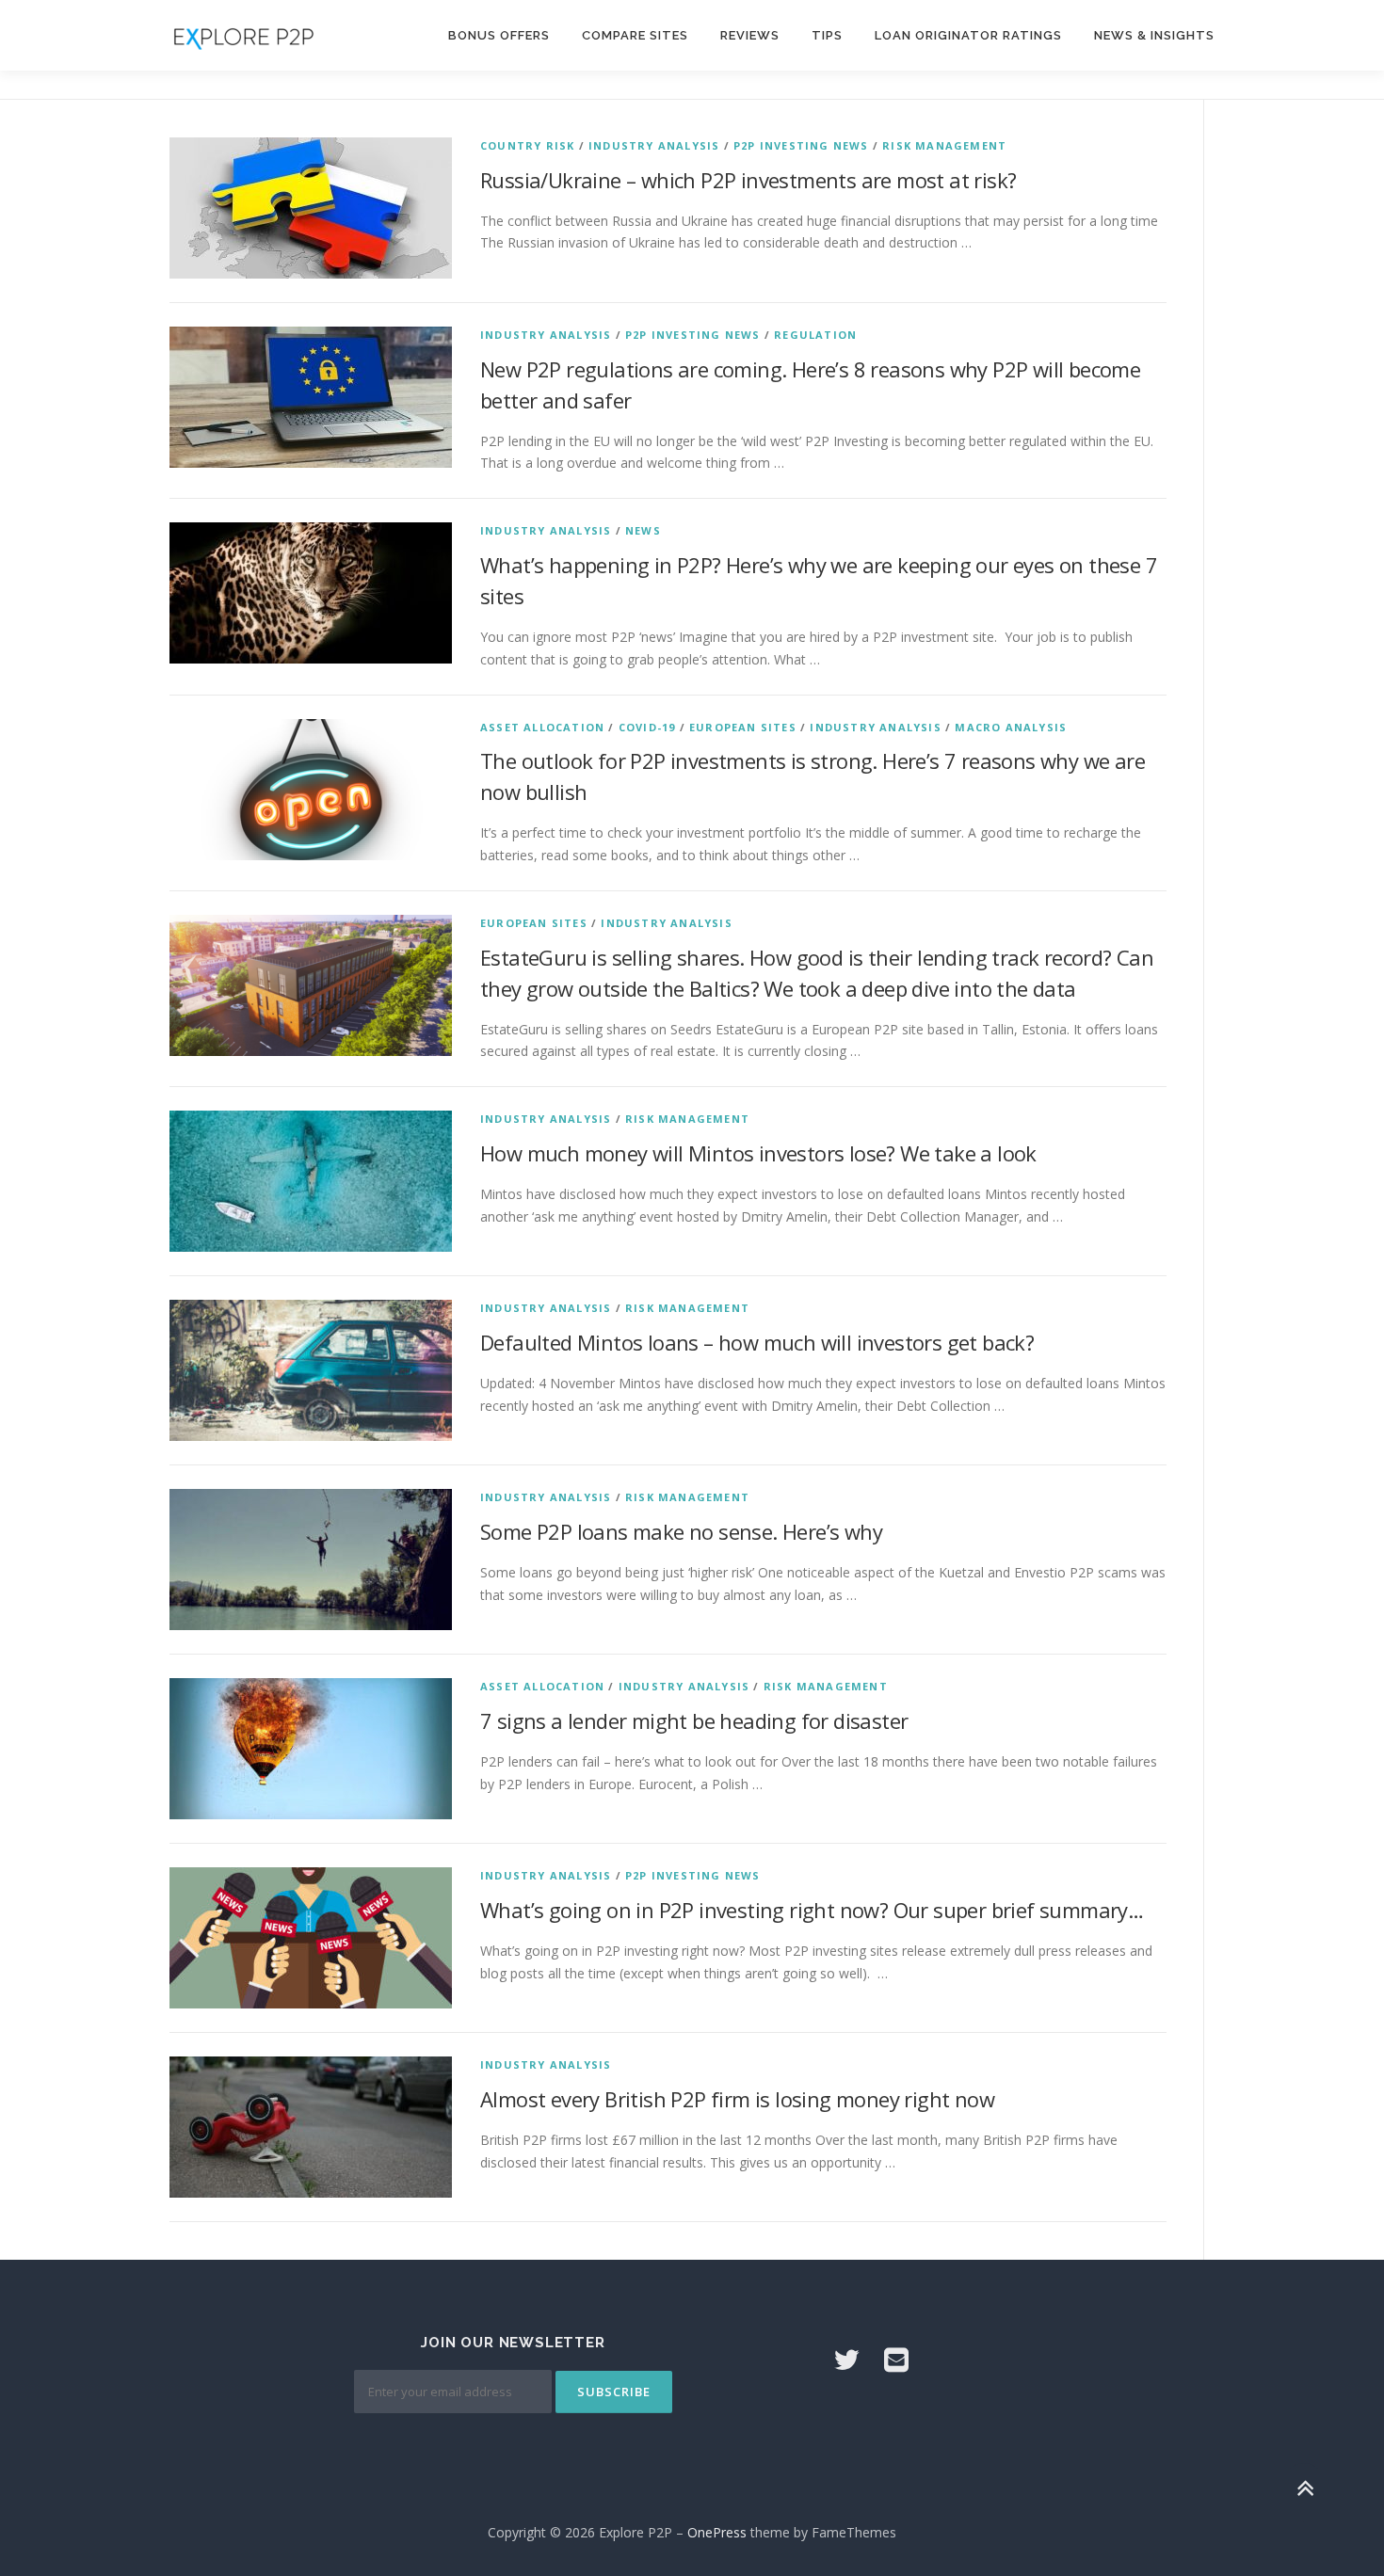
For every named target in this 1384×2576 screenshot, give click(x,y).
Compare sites (635, 35)
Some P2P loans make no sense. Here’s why (681, 1531)
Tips (827, 35)
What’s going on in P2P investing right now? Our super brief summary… (812, 1910)
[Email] (896, 2359)
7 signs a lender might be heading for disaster (694, 1720)
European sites (743, 727)
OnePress (717, 2532)
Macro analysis (1011, 727)
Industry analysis (654, 145)
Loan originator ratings (968, 35)
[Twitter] (846, 2359)
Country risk (527, 145)
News (643, 530)
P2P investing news (801, 145)
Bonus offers (499, 35)
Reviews (750, 35)
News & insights (1154, 35)
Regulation (815, 335)
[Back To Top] (1304, 2488)
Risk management (944, 145)
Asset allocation (542, 727)
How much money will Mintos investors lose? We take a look (758, 1153)
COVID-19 (647, 727)
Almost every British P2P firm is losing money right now (737, 2099)
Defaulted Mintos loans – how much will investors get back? (757, 1342)
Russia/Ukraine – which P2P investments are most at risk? (748, 180)
